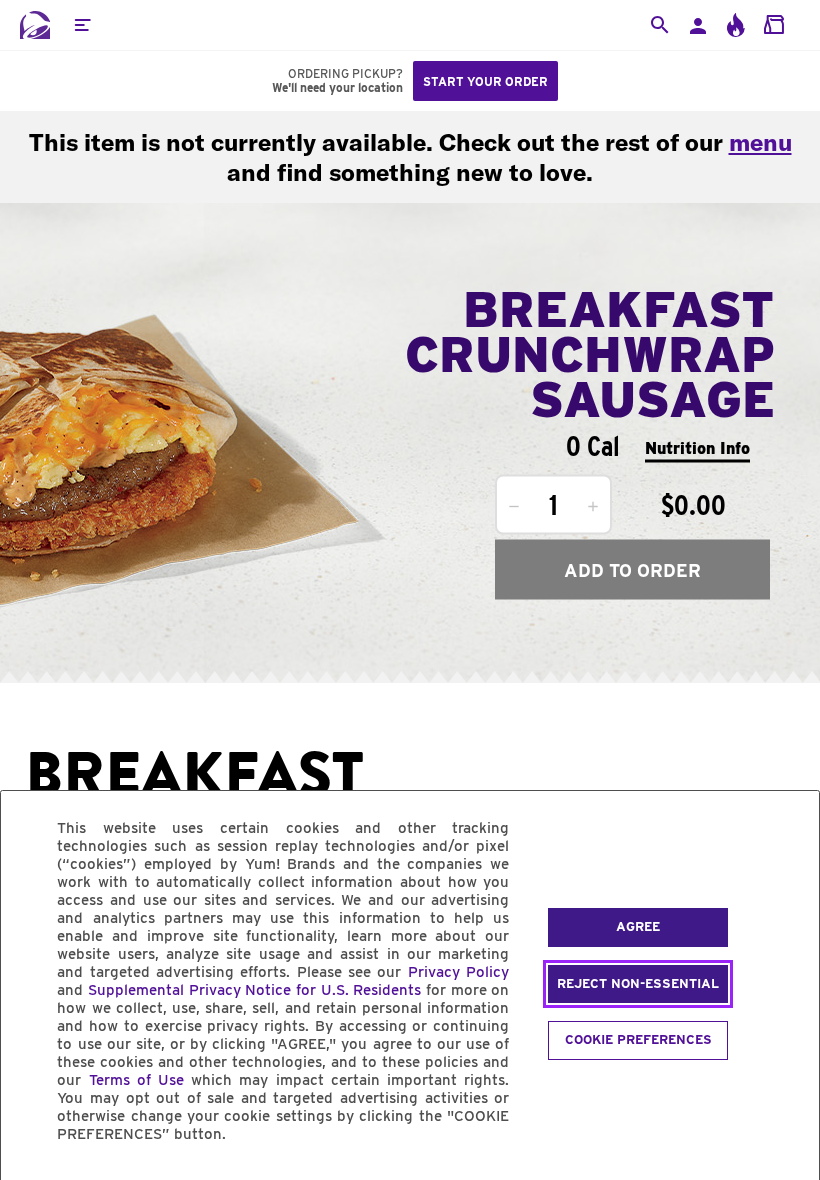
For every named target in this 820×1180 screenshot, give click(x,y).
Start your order (485, 81)
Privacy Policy (458, 972)
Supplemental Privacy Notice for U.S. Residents (254, 990)
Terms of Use (136, 1080)
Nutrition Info (697, 447)
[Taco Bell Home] (35, 25)
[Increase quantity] (593, 507)
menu (760, 142)
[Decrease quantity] (514, 507)
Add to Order (632, 569)
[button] (82, 25)
